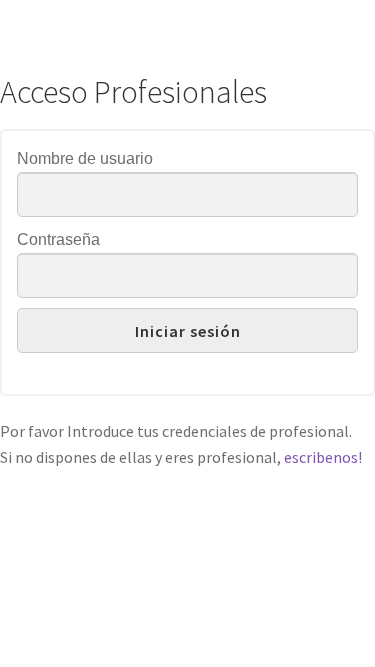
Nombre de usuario (85, 158)
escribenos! (323, 457)
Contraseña (58, 239)
